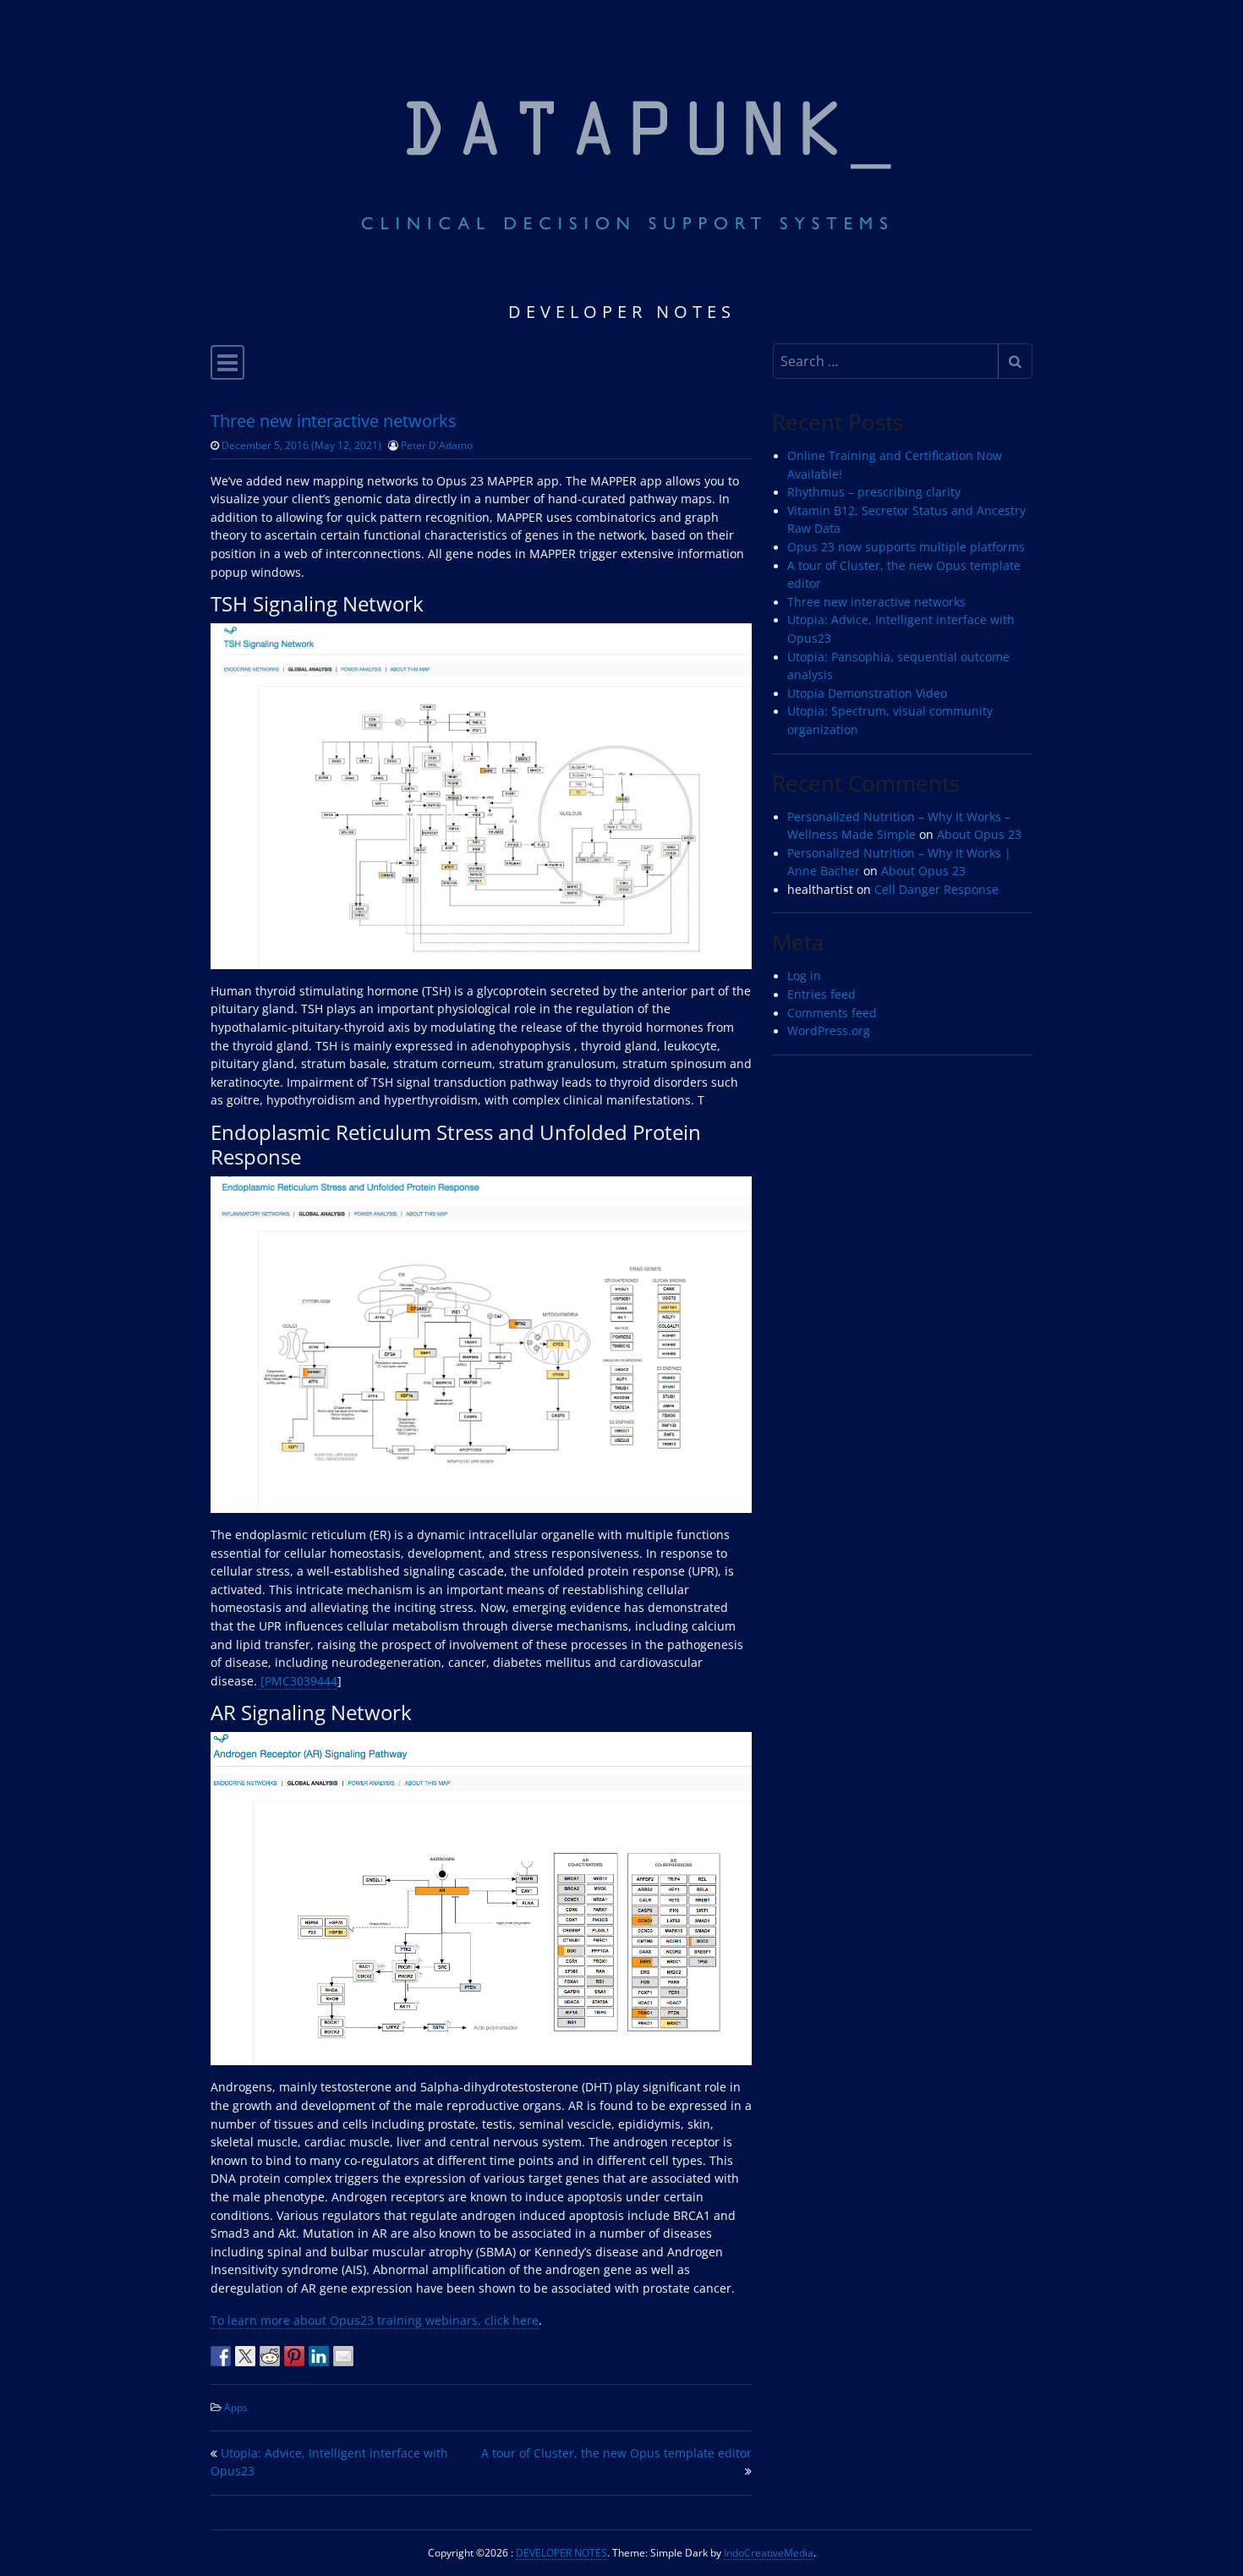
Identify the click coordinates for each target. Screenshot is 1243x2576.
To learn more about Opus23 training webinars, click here (375, 2321)
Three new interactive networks (876, 602)
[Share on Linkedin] (319, 2356)
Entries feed (821, 995)
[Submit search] (1015, 361)
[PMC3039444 (297, 1681)
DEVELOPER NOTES (561, 2552)
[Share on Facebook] (221, 2356)
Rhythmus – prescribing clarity (874, 492)
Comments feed (832, 1013)
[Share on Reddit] (270, 2356)
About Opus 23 (979, 835)
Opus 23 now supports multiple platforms (906, 547)
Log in (804, 976)
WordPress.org (829, 1031)
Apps (236, 2407)
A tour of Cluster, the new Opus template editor (616, 2453)
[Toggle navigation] (227, 362)
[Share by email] (343, 2356)
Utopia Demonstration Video (867, 693)
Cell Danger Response (936, 890)
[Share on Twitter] (245, 2356)
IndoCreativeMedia (769, 2552)
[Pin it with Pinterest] (294, 2356)
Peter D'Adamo (437, 445)
